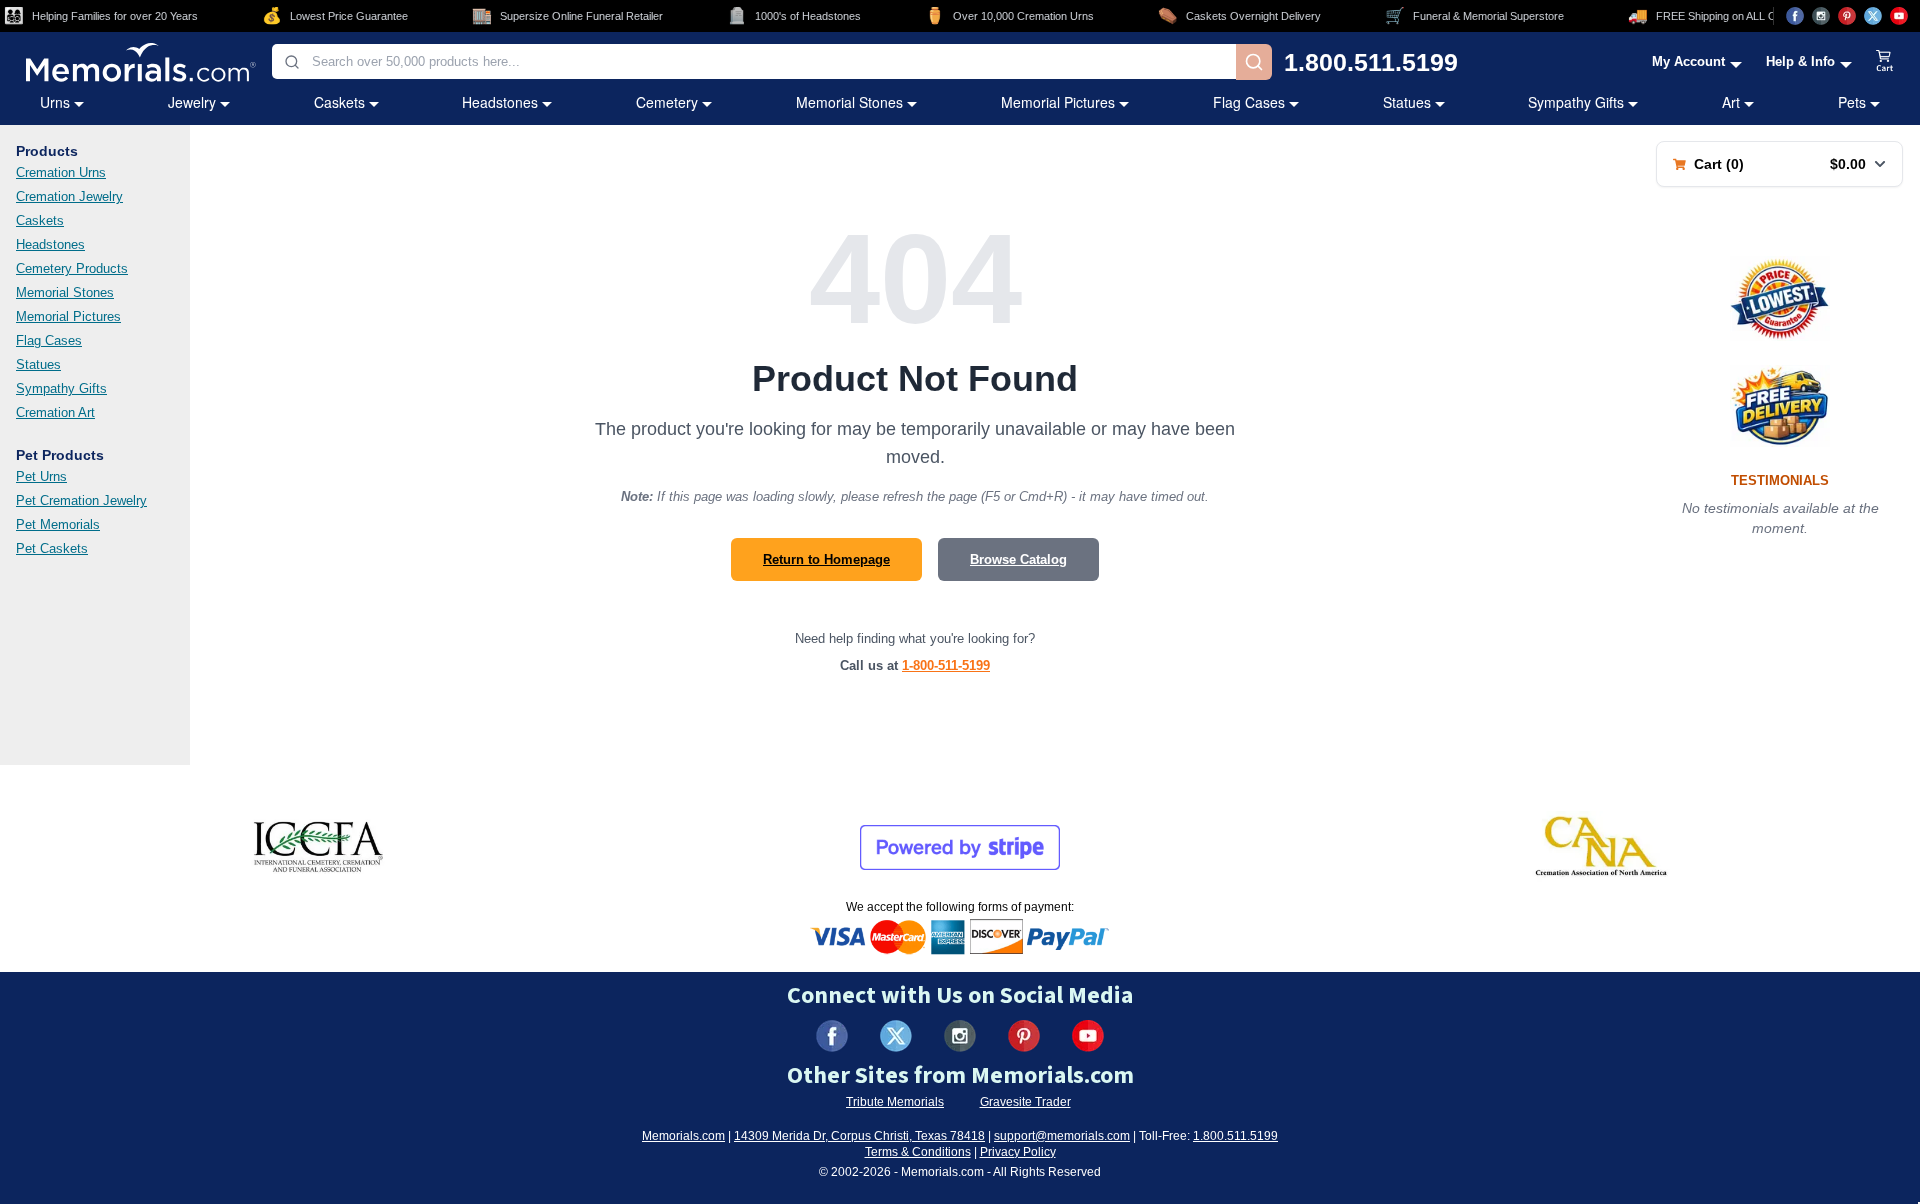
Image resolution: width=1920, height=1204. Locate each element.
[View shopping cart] (1885, 62)
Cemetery (667, 102)
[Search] (1254, 62)
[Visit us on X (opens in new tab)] (1873, 16)
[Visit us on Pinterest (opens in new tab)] (1847, 16)
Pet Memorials (58, 524)
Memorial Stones (849, 102)
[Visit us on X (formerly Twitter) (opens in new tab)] (896, 1036)
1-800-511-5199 (946, 665)
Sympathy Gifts (1576, 102)
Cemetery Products (72, 268)
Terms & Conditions (918, 1152)
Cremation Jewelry (69, 196)
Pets (1852, 102)
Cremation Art (55, 412)
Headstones (500, 102)
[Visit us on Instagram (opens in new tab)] (1821, 16)
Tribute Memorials (895, 1102)
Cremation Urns (61, 172)
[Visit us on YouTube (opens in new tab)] (1899, 16)
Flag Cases (1249, 102)
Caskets (339, 102)
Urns (55, 102)
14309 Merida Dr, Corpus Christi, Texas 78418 (859, 1136)
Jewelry (192, 102)
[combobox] (754, 61)
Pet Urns (41, 476)
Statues (1407, 102)
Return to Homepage (826, 559)
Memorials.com (683, 1136)
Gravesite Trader (1025, 1102)
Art (1731, 102)
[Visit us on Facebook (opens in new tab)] (1795, 16)
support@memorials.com (1062, 1136)
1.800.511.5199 (1371, 62)
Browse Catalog (1018, 559)
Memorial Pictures (1058, 102)
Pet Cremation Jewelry (81, 500)
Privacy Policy (1018, 1152)
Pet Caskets (52, 548)
